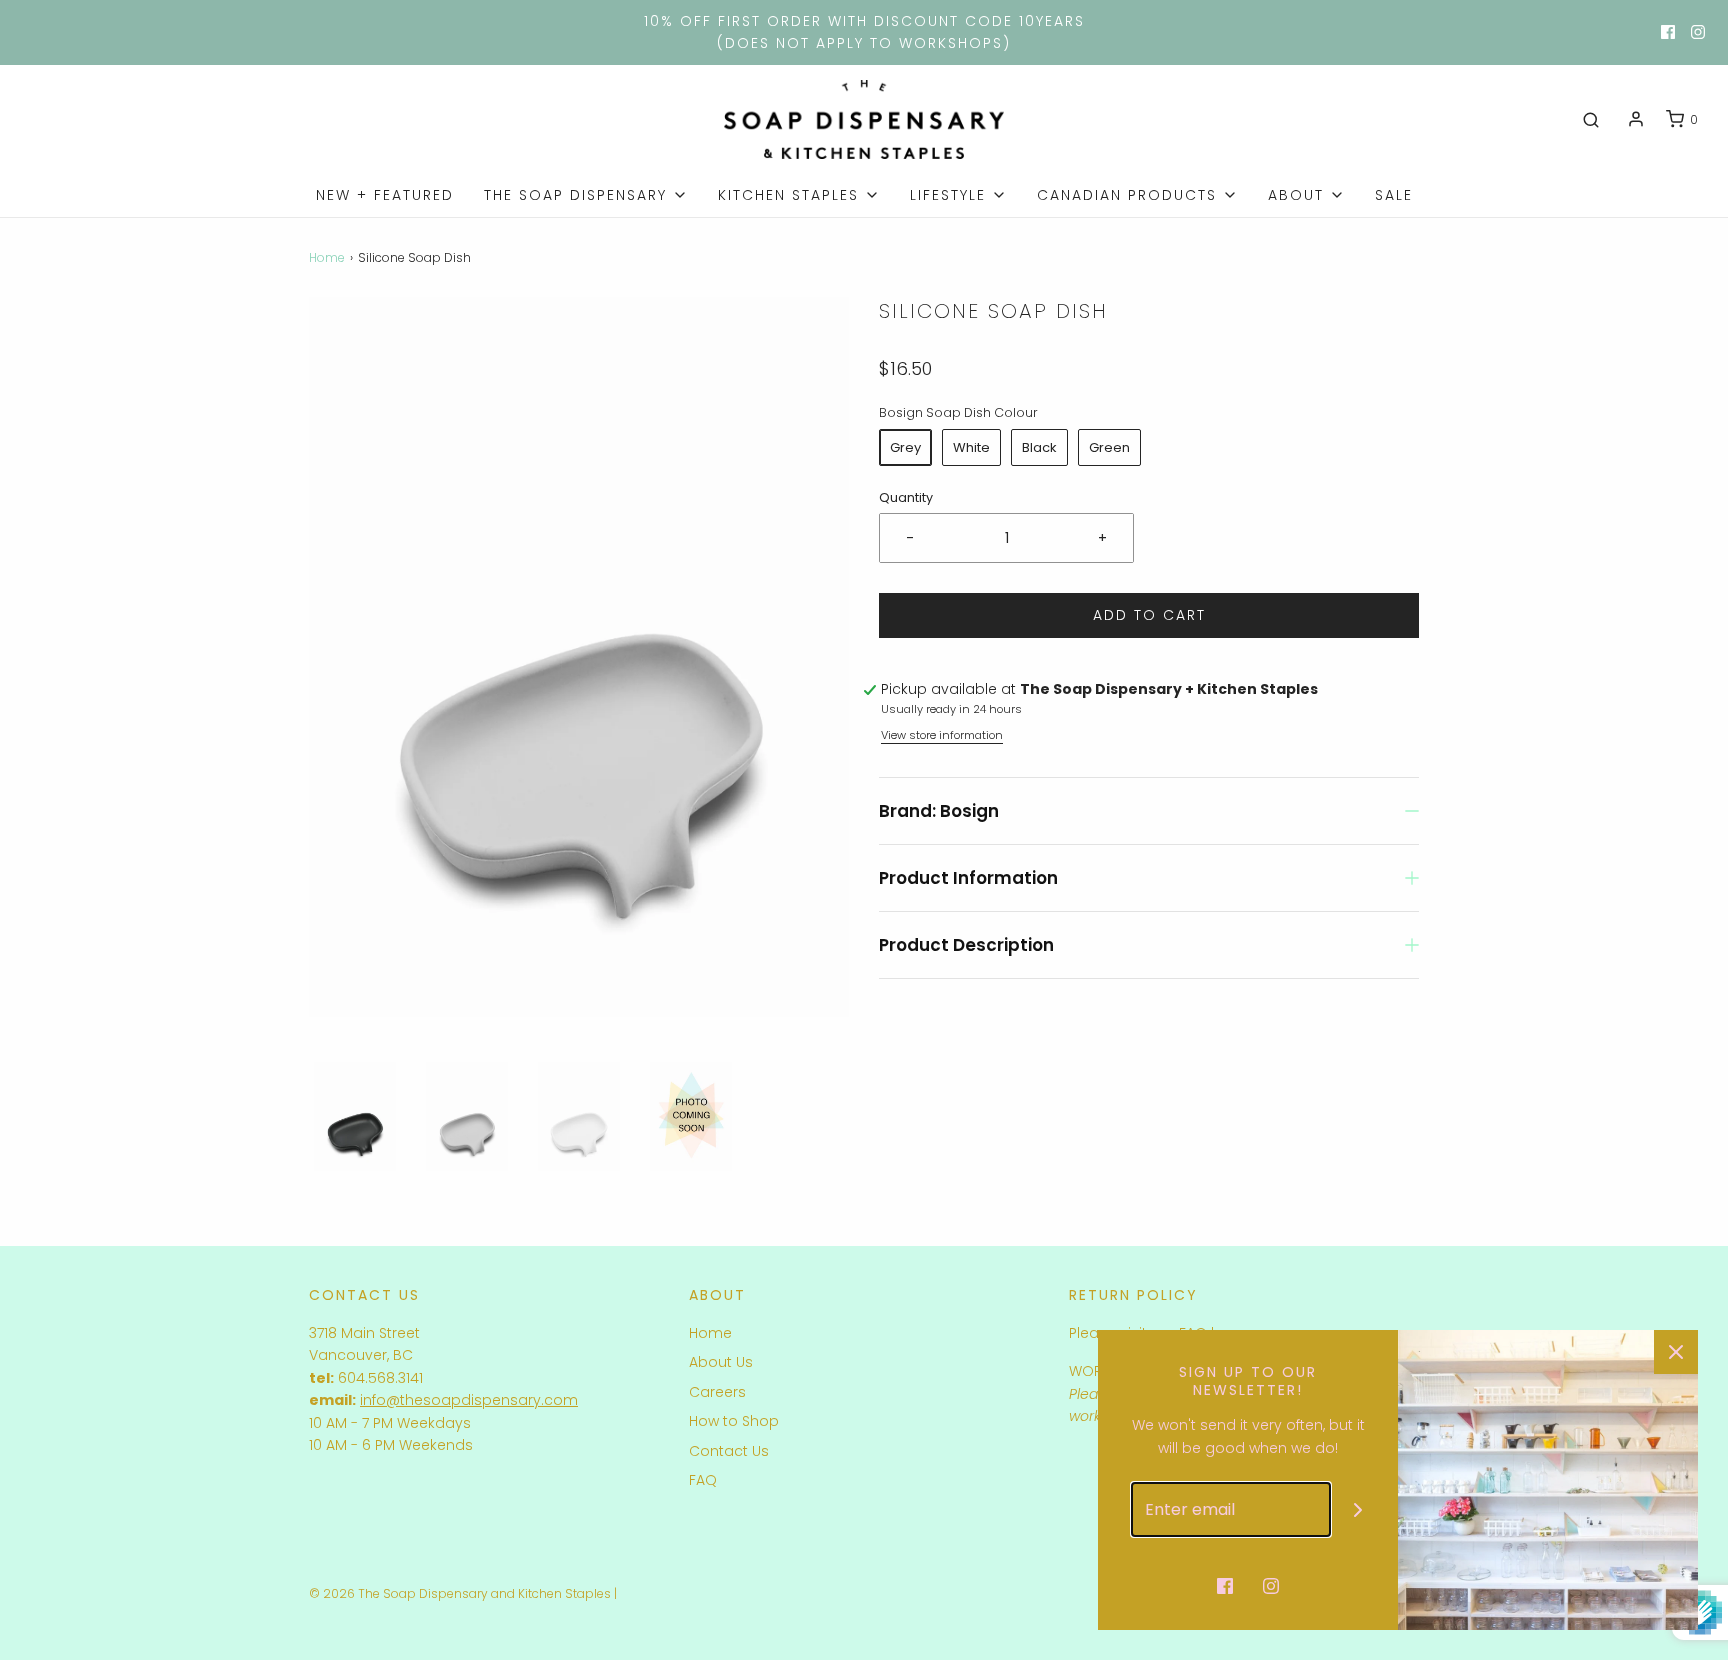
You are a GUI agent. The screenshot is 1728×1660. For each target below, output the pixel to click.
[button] (355, 1116)
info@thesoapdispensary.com (469, 1400)
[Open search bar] (1591, 120)
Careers (717, 1392)
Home (327, 257)
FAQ (703, 1480)
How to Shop (734, 1421)
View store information (942, 735)
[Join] (1358, 1509)
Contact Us (729, 1451)
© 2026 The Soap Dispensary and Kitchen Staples (460, 1593)
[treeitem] (586, 195)
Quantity (906, 497)
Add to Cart (1149, 615)
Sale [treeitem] (1394, 195)
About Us (721, 1362)
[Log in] (1636, 119)
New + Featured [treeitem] (385, 195)
